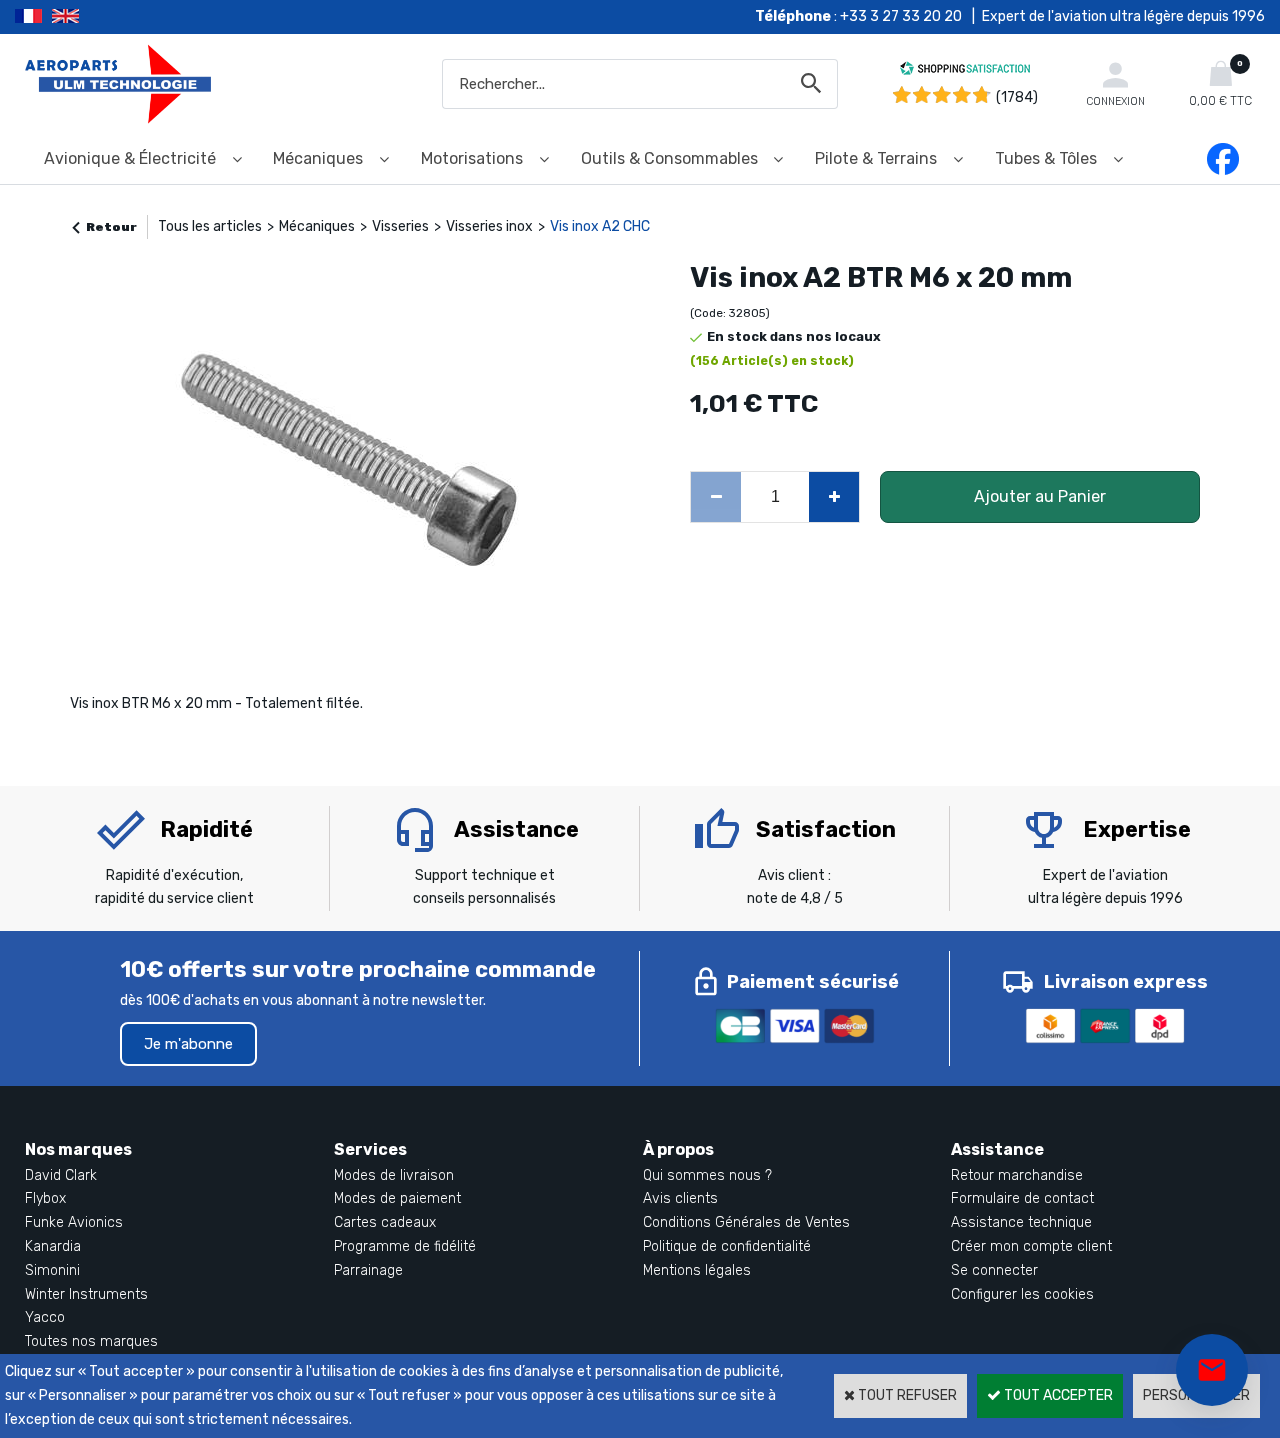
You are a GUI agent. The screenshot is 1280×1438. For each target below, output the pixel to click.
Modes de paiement (397, 1198)
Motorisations (472, 158)
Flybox (45, 1198)
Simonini (52, 1270)
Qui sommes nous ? (707, 1175)
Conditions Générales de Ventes (746, 1222)
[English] (90, 17)
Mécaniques (318, 158)
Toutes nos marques (91, 1341)
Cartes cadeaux (385, 1222)
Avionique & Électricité (130, 158)
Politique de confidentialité (727, 1246)
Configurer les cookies (1022, 1294)
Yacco (45, 1317)
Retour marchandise (1017, 1175)
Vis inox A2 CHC (600, 226)
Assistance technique (1021, 1222)
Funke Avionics (74, 1222)
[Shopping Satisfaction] (965, 71)
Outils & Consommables (669, 158)
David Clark (61, 1175)
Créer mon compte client (1031, 1246)
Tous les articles (210, 226)
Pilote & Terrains (876, 158)
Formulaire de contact (1022, 1198)
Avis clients (680, 1198)
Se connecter (994, 1270)
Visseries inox (489, 226)
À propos (678, 1149)
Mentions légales (697, 1270)
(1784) (1017, 97)
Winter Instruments (86, 1294)
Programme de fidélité (405, 1246)
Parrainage (368, 1270)
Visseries (400, 226)
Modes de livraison (394, 1175)
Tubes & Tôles (1046, 158)
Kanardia (53, 1246)
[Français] (33, 17)
